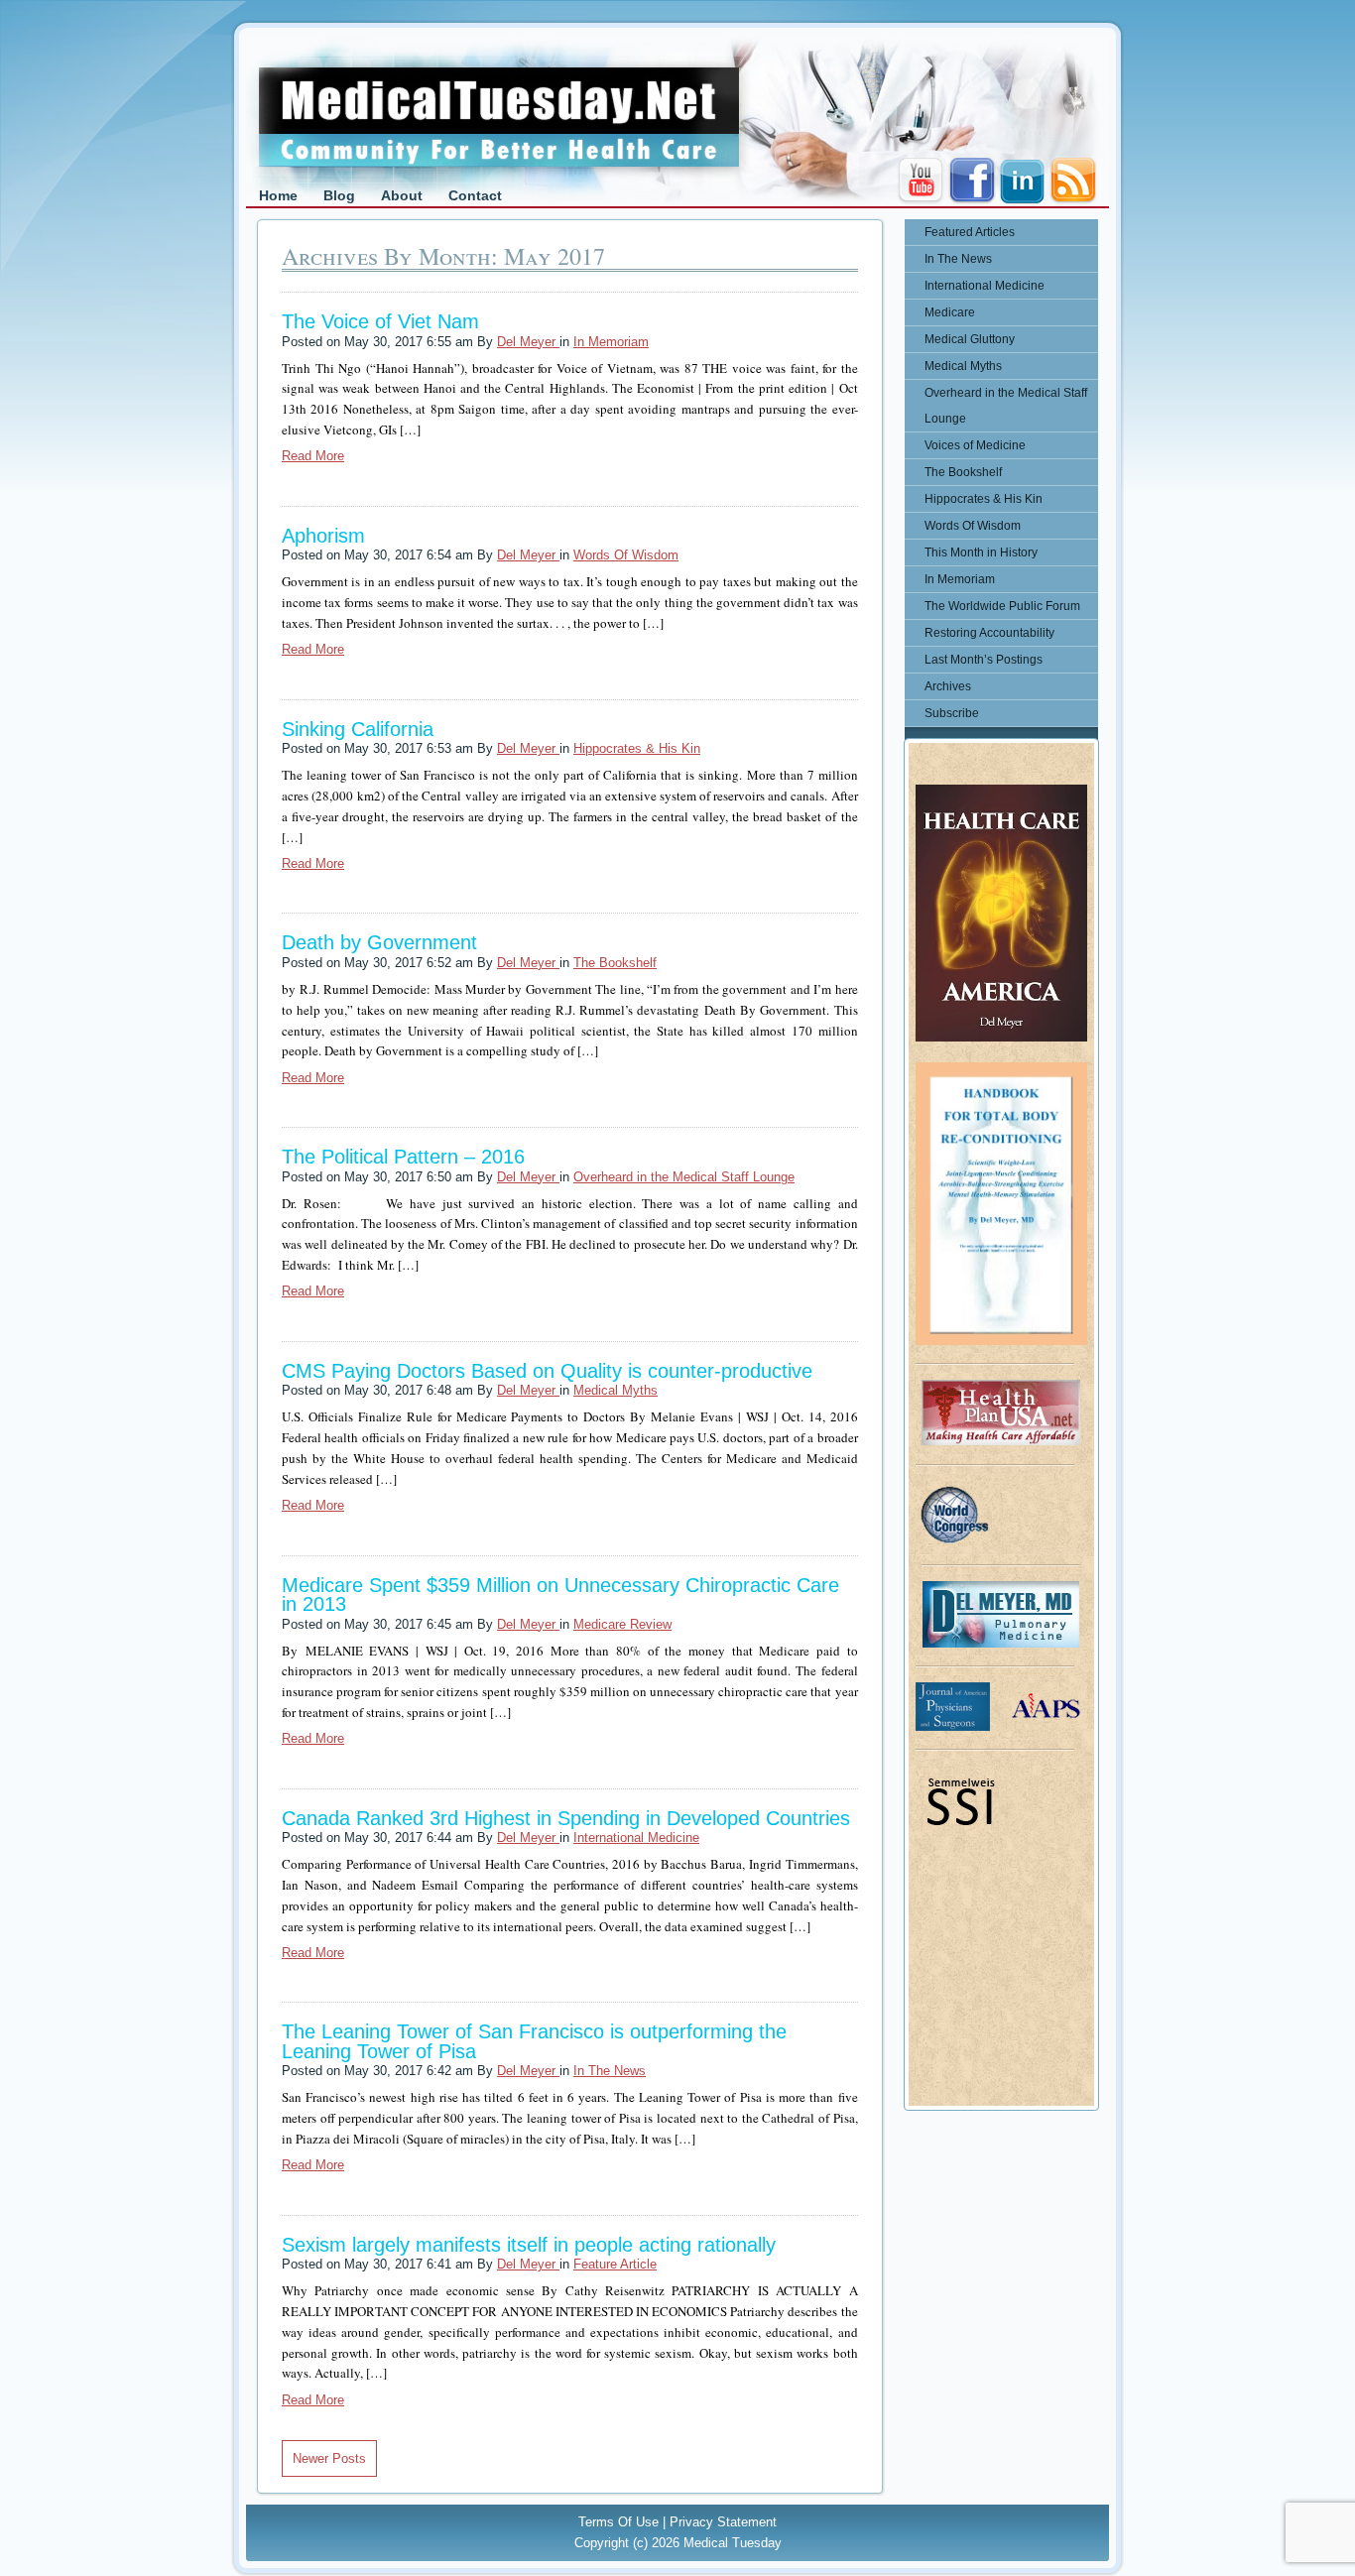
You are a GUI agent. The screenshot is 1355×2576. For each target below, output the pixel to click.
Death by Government (379, 942)
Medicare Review (622, 1624)
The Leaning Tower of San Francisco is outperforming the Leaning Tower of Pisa (534, 2041)
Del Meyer (528, 342)
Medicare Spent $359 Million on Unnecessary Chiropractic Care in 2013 (560, 1595)
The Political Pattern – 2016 (403, 1157)
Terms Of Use (618, 2522)
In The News (610, 2071)
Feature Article (615, 2264)
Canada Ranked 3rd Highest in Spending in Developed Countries (566, 1818)
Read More (313, 456)
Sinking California (358, 729)
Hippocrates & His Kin (637, 748)
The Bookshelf (615, 963)
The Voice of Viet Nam (380, 321)
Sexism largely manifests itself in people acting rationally (529, 2245)
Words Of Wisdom (626, 555)
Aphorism (323, 536)
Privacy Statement (723, 2522)
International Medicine (636, 1838)
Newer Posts (329, 2458)
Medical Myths (616, 1390)
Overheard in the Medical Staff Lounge (684, 1177)
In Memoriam (611, 342)
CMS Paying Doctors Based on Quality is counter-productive (547, 1371)
